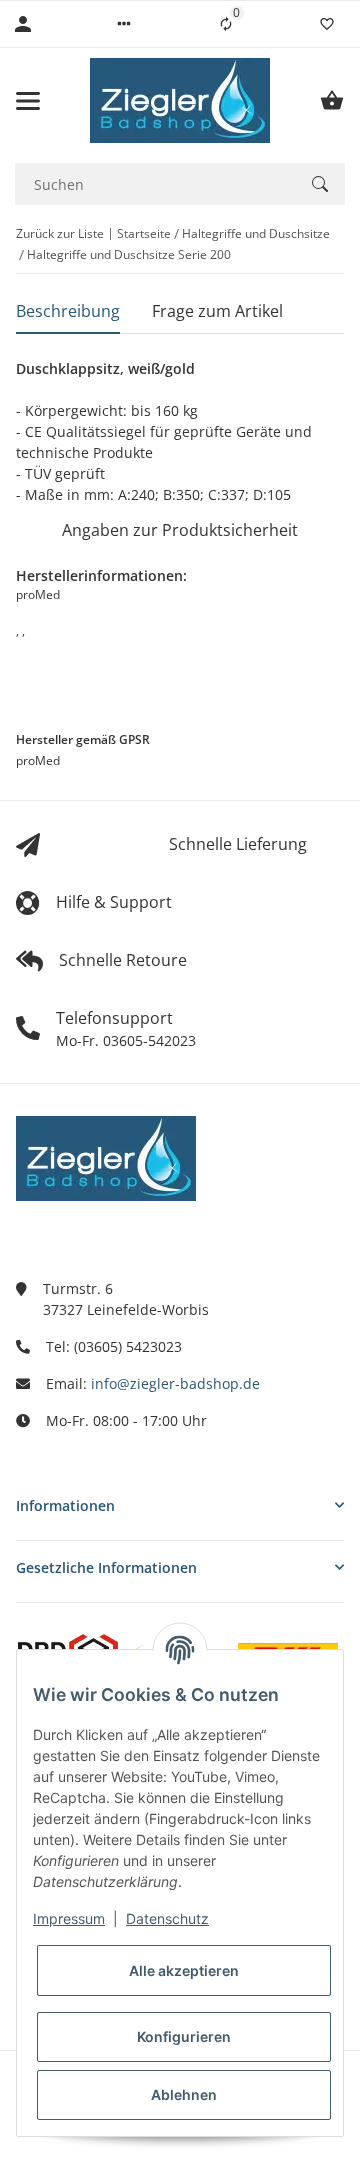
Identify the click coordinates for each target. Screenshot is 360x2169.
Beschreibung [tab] (68, 311)
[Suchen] (320, 184)
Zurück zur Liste (60, 233)
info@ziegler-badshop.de (175, 1383)
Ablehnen (184, 2094)
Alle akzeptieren (184, 1970)
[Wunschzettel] (327, 24)
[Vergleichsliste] (226, 24)
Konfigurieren (184, 2036)
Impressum (69, 1918)
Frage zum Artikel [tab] (217, 311)
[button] (124, 24)
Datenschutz (167, 1918)
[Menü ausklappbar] (28, 101)
